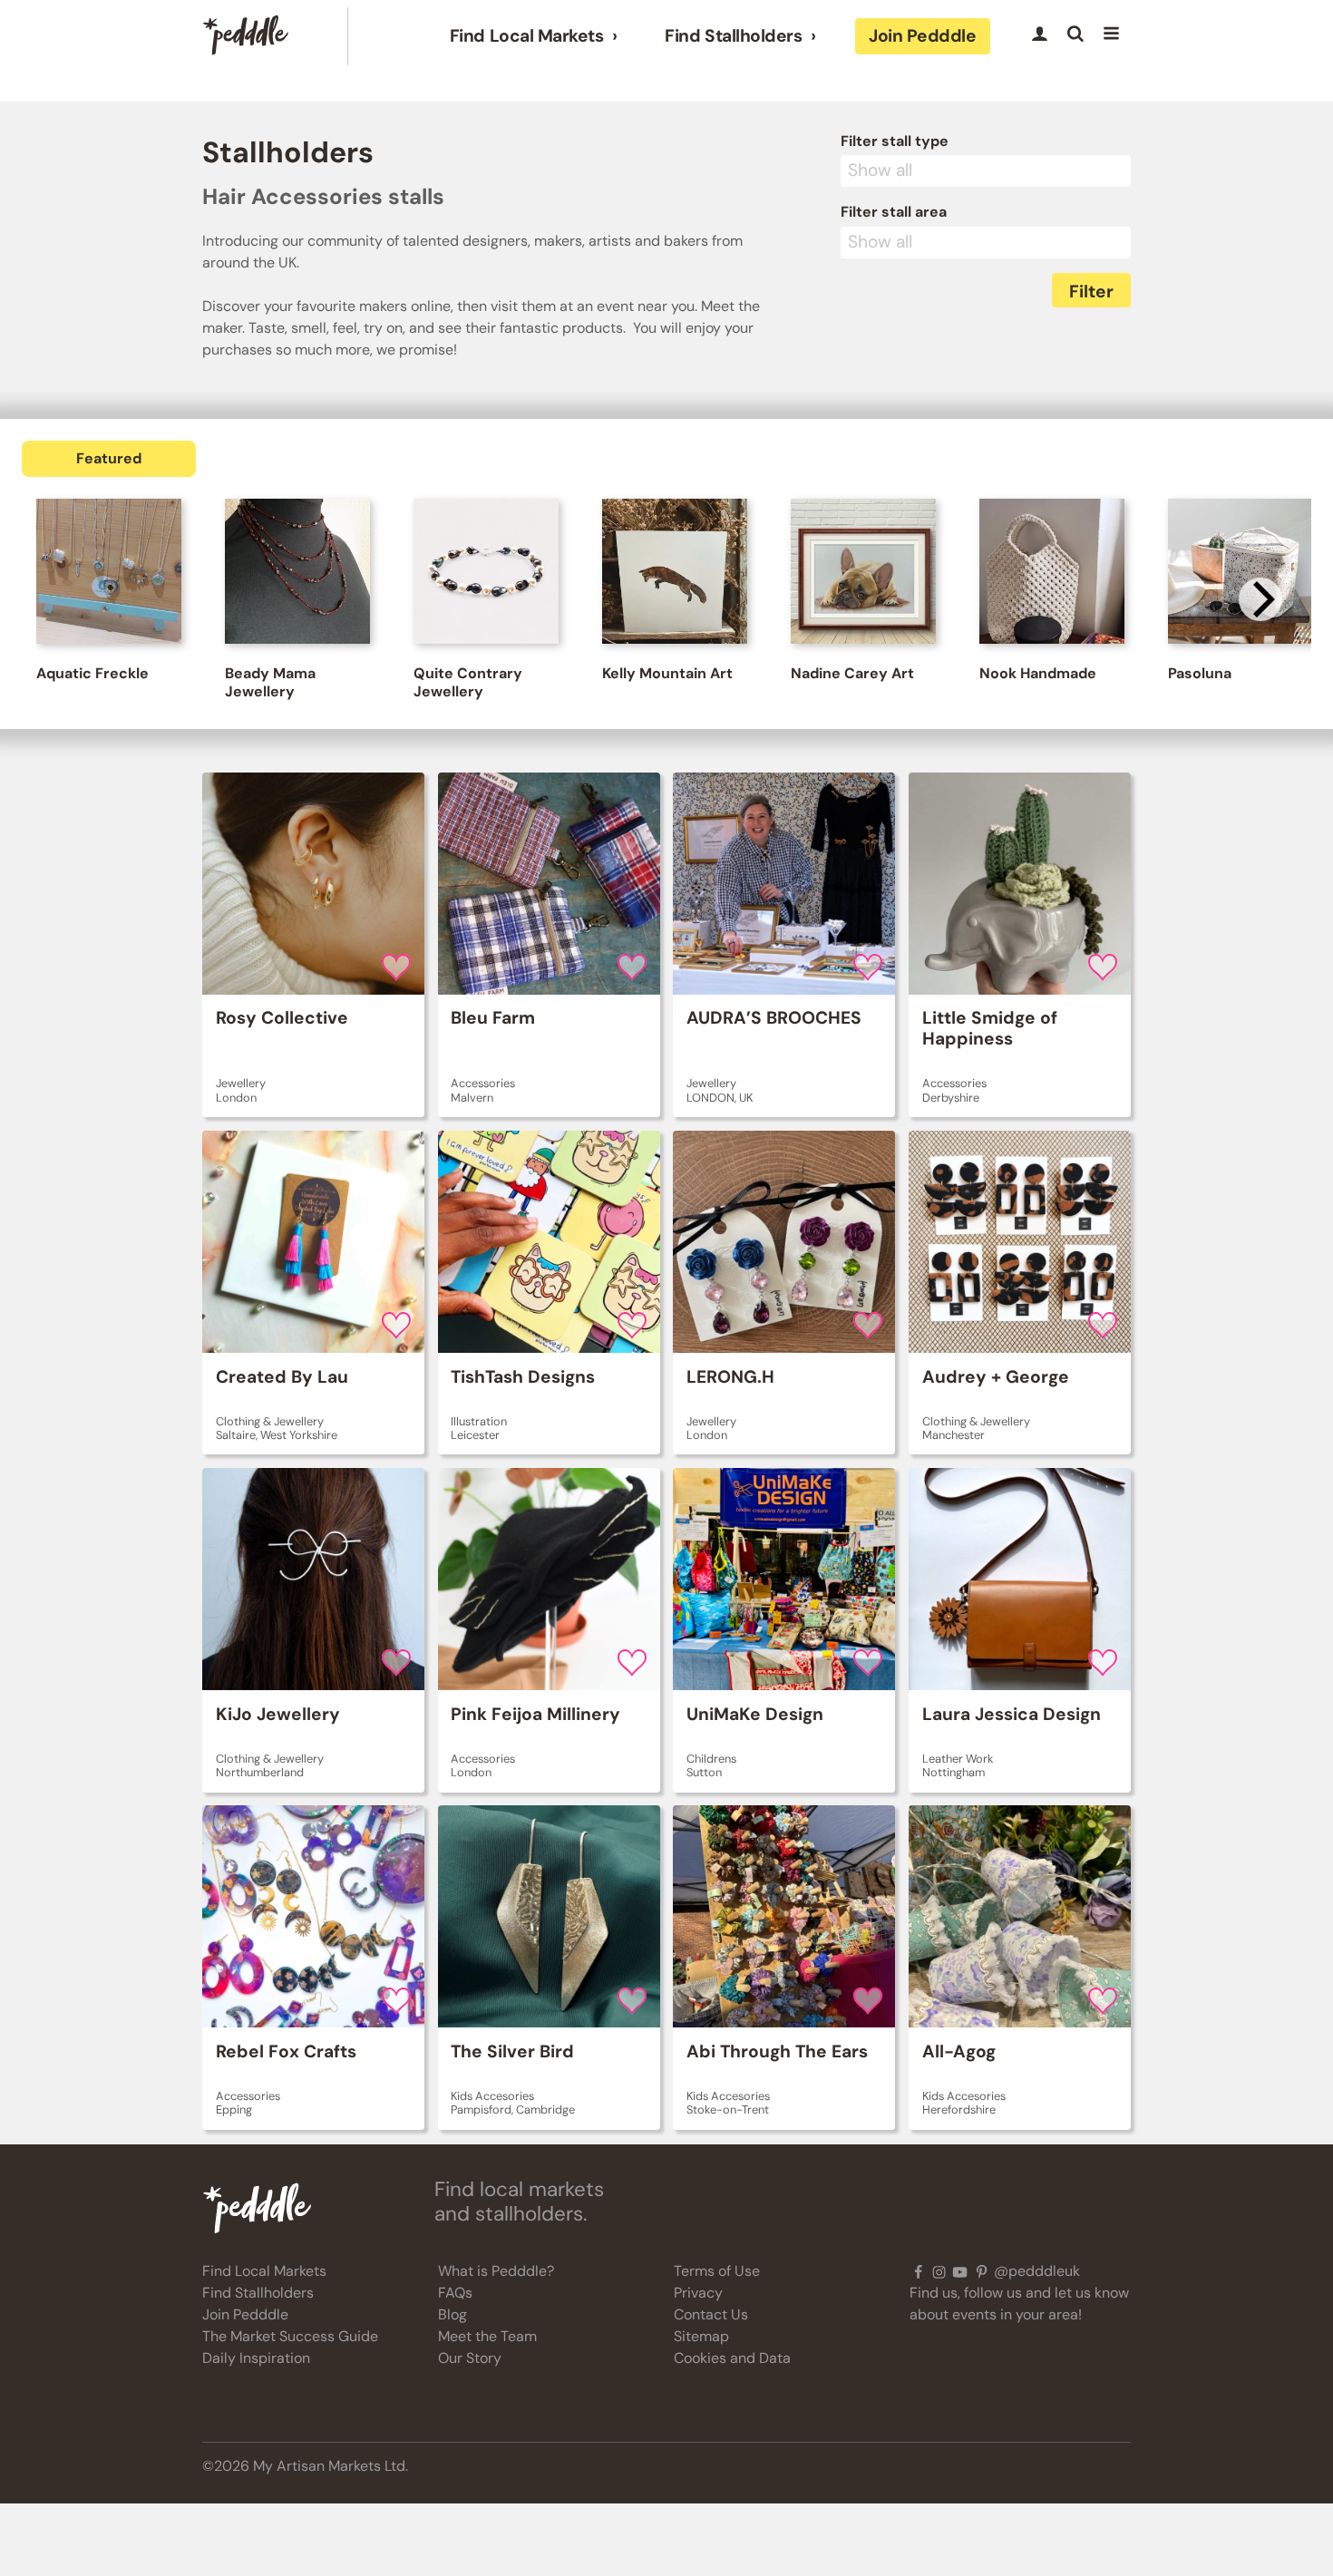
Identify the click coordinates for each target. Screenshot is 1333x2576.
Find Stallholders (733, 36)
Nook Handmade (1038, 673)
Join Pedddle (922, 36)
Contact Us (711, 2314)
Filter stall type (895, 141)
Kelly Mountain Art (667, 673)
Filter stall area (894, 212)
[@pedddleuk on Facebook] (918, 2271)
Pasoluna (1200, 673)
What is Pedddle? (496, 2271)
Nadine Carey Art (852, 673)
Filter (1091, 292)
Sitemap (701, 2336)
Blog (452, 2314)
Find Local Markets (526, 36)
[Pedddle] (246, 36)
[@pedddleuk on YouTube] (960, 2271)
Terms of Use (717, 2271)
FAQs (455, 2293)
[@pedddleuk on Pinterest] (982, 2271)
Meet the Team (487, 2336)
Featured (109, 458)
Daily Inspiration (256, 2358)
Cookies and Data (732, 2358)
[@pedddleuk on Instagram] (939, 2271)
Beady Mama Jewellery (270, 682)
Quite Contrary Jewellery (468, 682)
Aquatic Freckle (92, 673)
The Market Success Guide (290, 2336)
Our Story (470, 2358)
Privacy (698, 2293)
